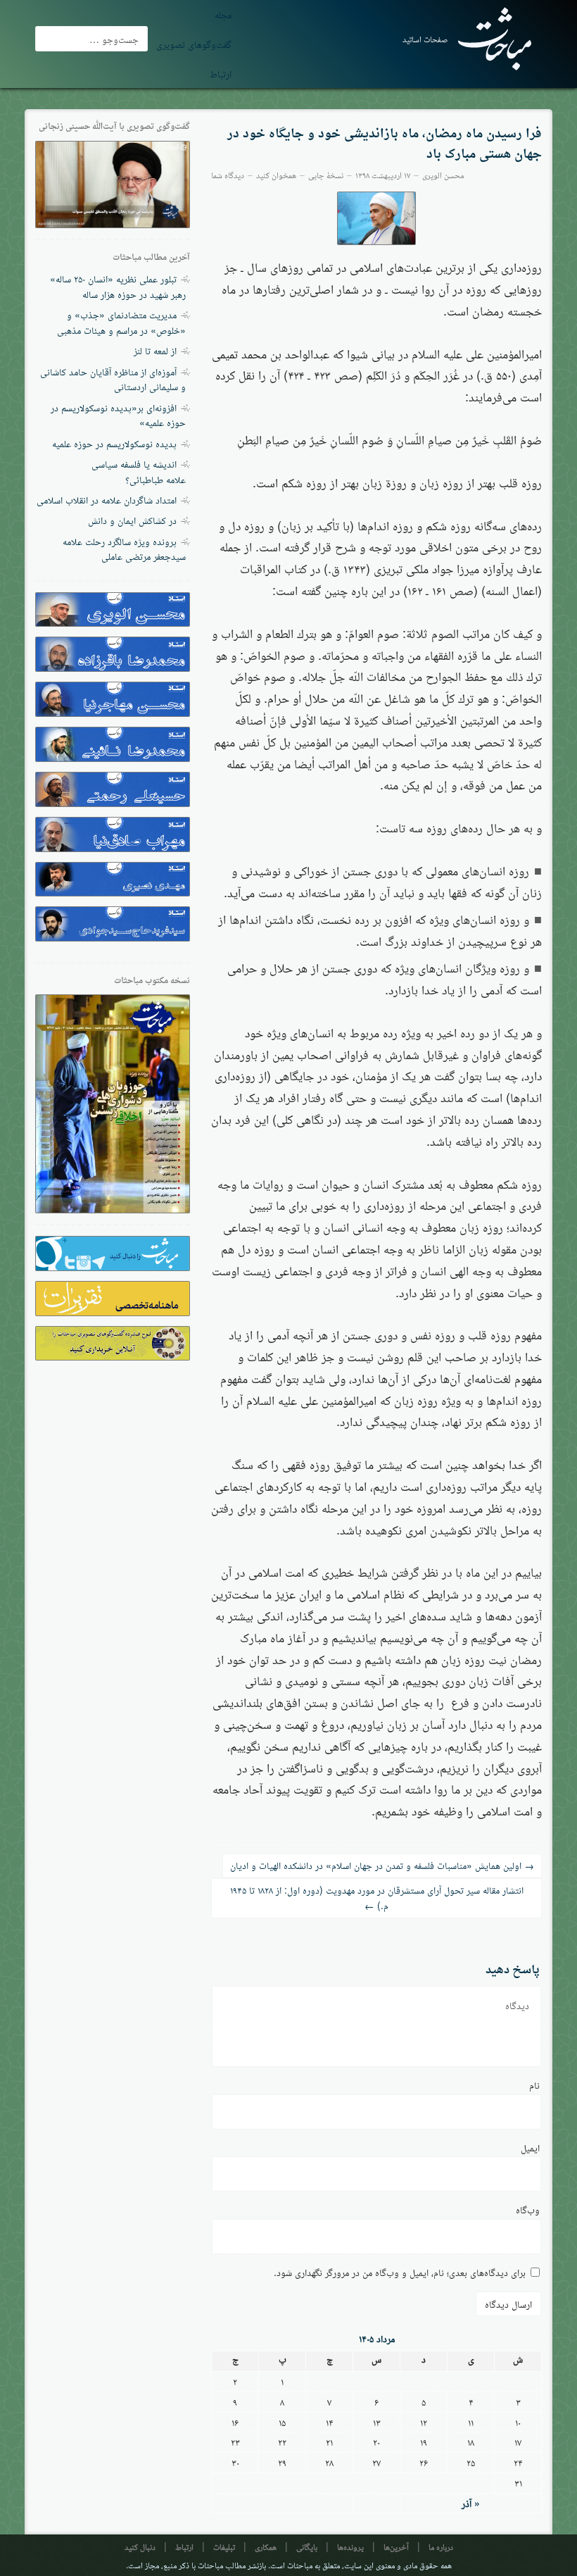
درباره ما (441, 2546)
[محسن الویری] (377, 218)
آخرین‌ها (396, 2546)
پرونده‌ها (350, 2546)
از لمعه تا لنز (155, 350)
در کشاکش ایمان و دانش (132, 520)
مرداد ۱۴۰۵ (377, 2338)
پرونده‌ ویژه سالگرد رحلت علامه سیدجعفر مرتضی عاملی (124, 549)
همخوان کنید (276, 174)
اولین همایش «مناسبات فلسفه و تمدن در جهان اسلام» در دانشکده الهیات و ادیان (382, 1865)
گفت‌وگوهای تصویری (194, 44)
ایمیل (530, 2147)
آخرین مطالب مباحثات (151, 257)
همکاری (266, 2546)
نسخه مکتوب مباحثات (152, 980)
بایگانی (307, 2546)
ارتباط (221, 73)
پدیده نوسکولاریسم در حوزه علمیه (114, 443)
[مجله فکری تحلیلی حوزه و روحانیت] (489, 39)
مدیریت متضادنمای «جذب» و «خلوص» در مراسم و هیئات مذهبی (121, 322)
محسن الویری (443, 174)
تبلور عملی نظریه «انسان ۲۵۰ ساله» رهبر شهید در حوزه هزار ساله (118, 286)
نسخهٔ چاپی (326, 174)
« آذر (471, 2503)
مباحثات (300, 2564)
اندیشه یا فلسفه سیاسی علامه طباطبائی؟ (139, 471)
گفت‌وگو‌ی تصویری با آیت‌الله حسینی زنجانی (114, 126)
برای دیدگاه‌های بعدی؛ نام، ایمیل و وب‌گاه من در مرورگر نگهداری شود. (400, 2272)
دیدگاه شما (228, 174)
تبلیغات (224, 2546)
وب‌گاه (528, 2209)
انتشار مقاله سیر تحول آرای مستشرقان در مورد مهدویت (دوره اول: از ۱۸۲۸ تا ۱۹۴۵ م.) (377, 1897)
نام (534, 2084)
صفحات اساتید (425, 39)
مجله (223, 14)
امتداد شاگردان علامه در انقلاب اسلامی (107, 499)
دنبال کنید (140, 2546)
